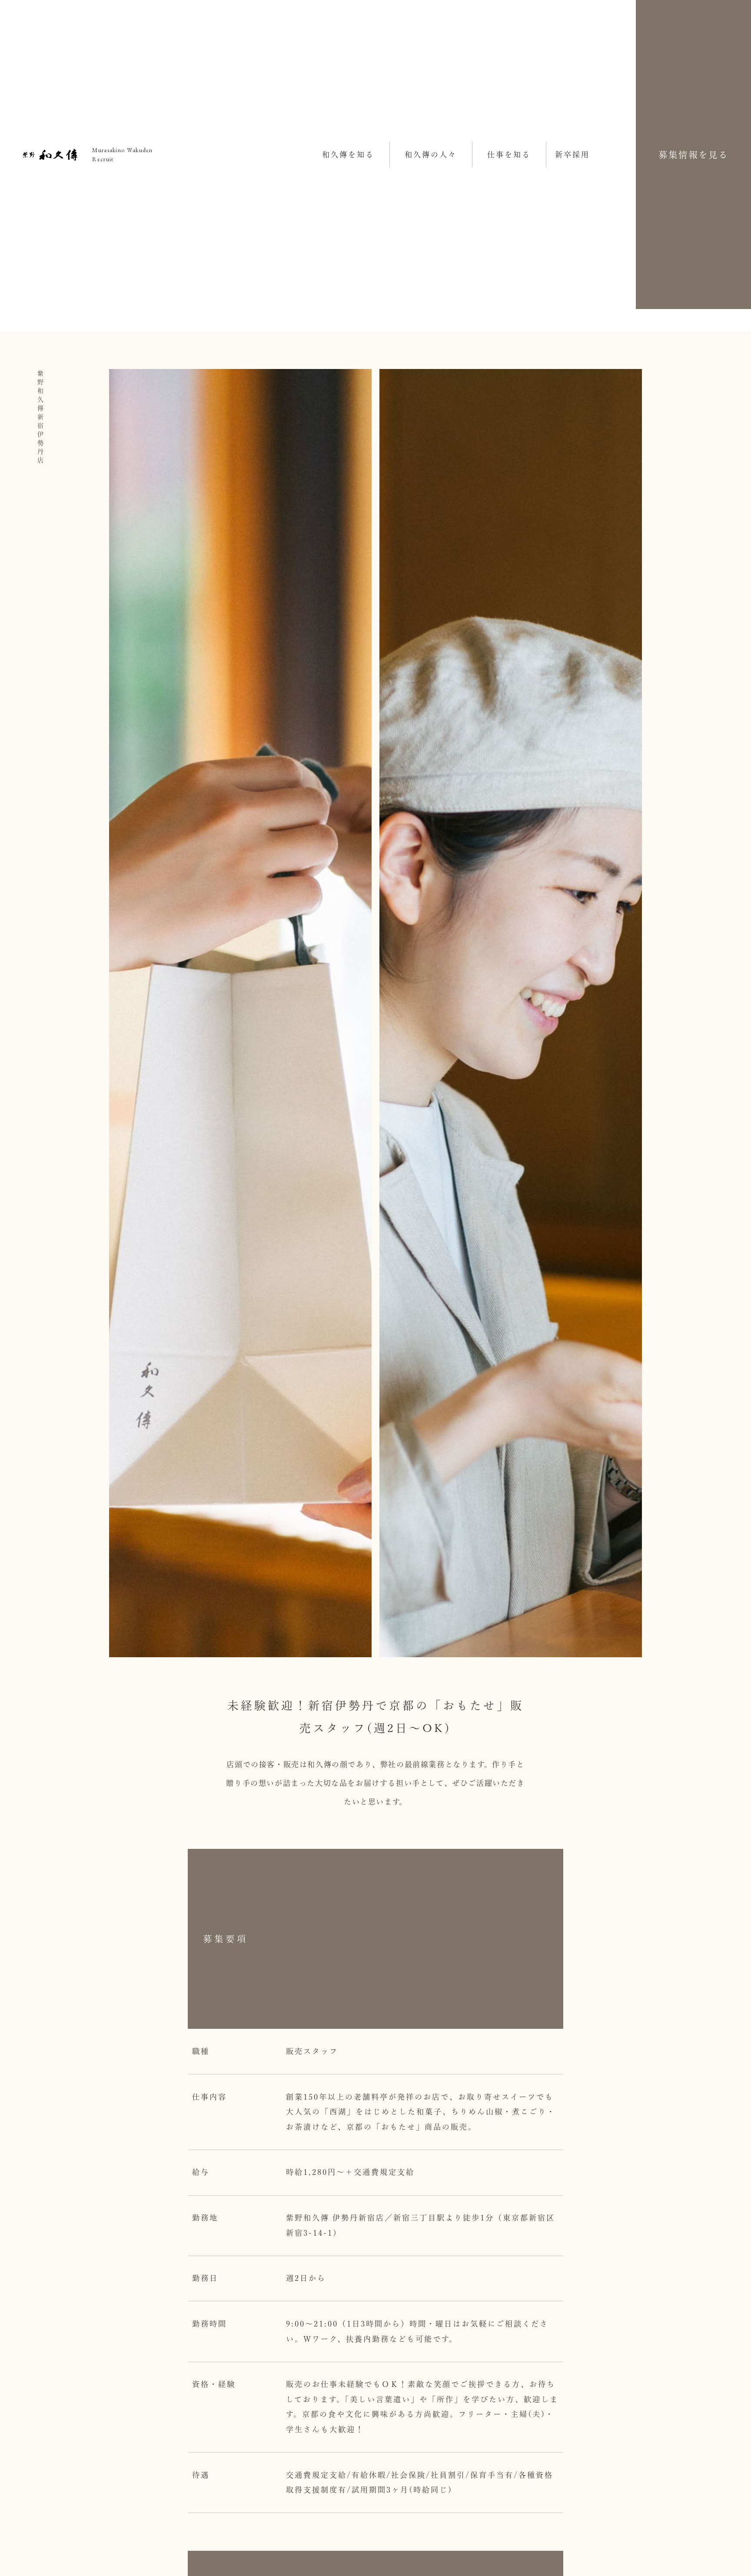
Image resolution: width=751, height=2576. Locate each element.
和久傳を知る (348, 155)
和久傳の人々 (431, 155)
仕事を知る (509, 155)
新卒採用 (572, 155)
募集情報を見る (693, 155)
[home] (50, 155)
